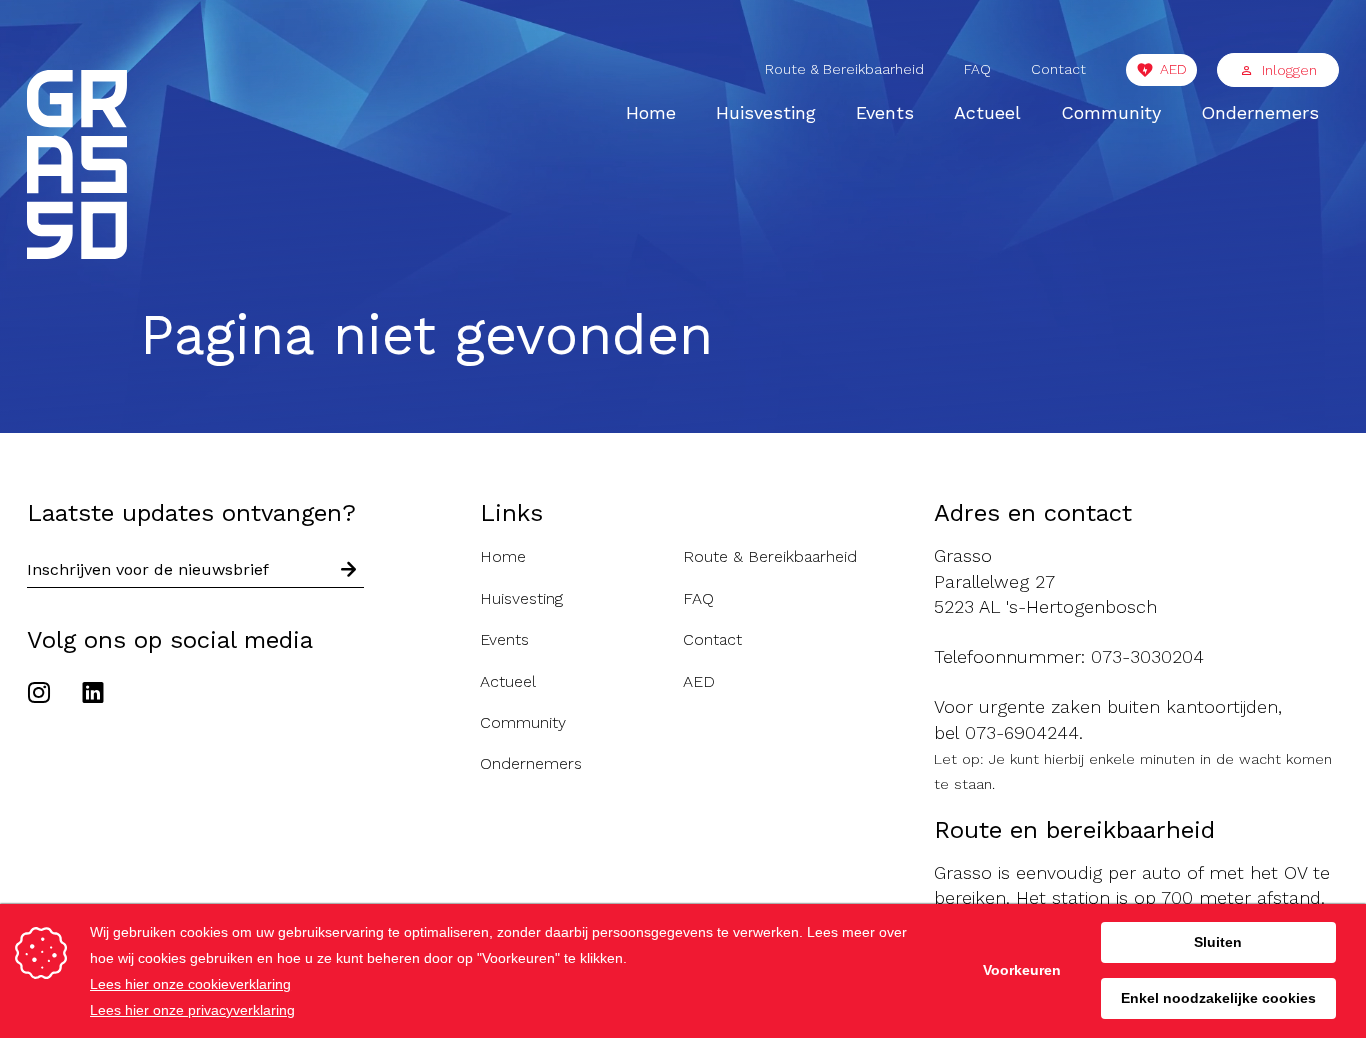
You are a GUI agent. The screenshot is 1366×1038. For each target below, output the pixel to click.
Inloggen (1289, 70)
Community (1111, 112)
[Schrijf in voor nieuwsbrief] (349, 570)
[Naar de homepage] (77, 167)
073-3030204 (1147, 656)
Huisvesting (766, 112)
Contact (1058, 69)
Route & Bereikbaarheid (844, 69)
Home (651, 112)
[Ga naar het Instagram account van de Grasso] (44, 695)
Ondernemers (1260, 112)
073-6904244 (1022, 732)
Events (885, 112)
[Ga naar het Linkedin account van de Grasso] (93, 695)
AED (1173, 69)
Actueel (987, 112)
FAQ (977, 69)
